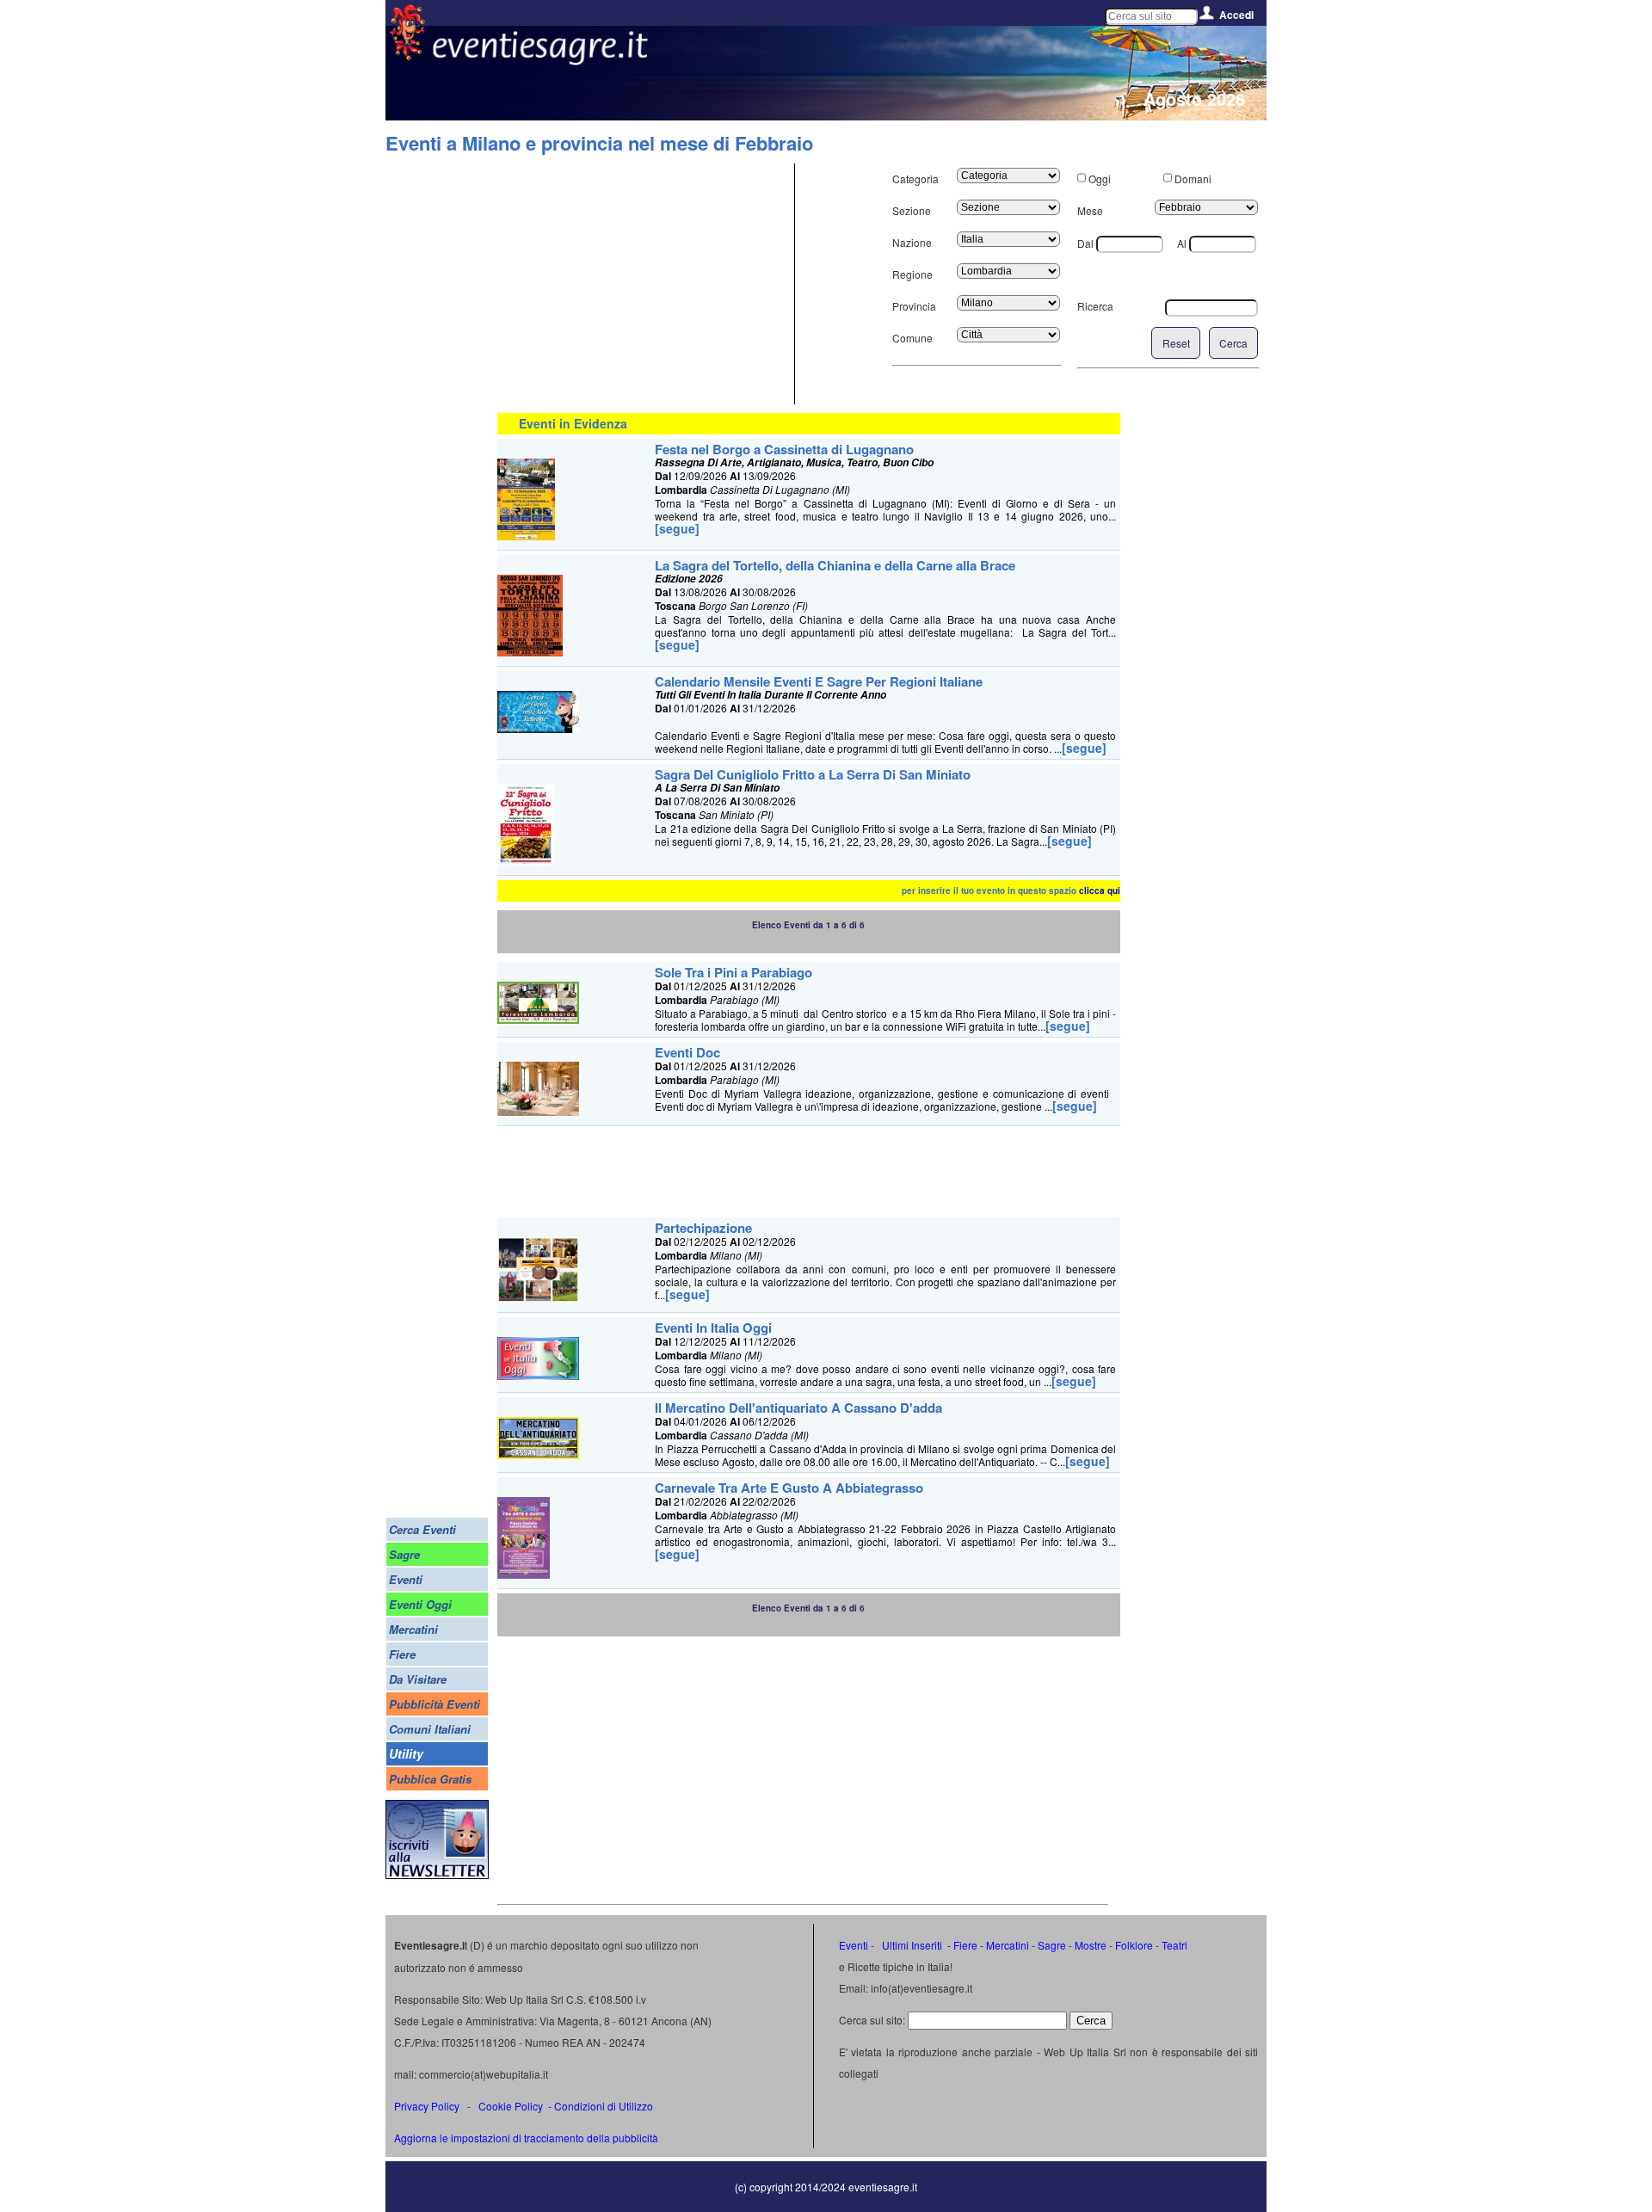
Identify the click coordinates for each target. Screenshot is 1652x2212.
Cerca (1233, 343)
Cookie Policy (511, 2106)
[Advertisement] (644, 284)
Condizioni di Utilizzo (604, 2106)
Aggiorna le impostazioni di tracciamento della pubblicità (526, 2138)
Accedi (1236, 15)
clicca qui (1100, 890)
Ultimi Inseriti (911, 1945)
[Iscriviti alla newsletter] (437, 1874)
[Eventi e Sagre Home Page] (407, 55)
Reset (1176, 343)
